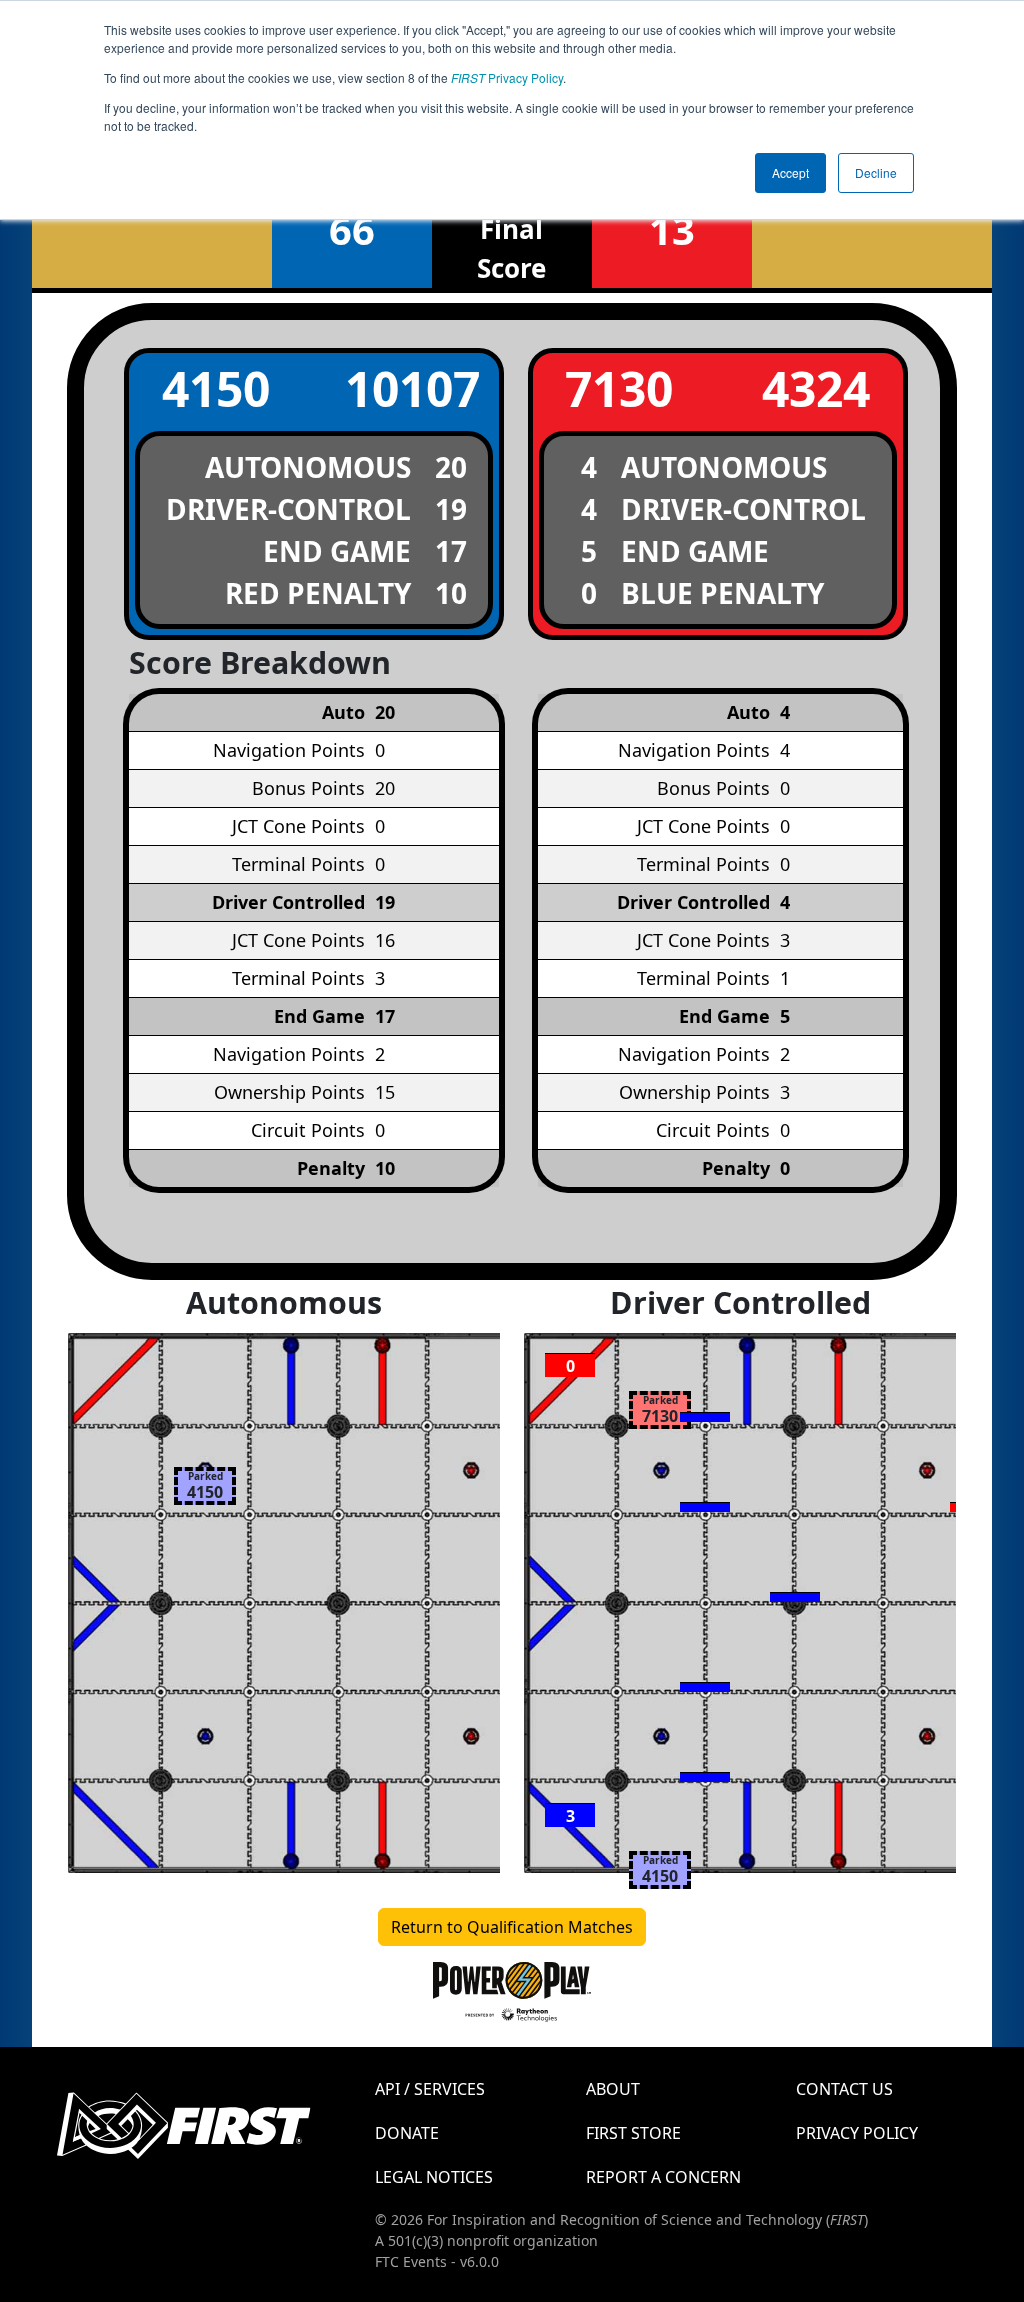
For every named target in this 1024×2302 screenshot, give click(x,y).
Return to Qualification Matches (512, 1927)
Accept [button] (790, 172)
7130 (619, 388)
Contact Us (844, 2089)
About (613, 2089)
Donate (407, 2133)
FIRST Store (633, 2133)
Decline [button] (876, 172)
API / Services (430, 2089)
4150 (216, 388)
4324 (816, 388)
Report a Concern (663, 2177)
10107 (412, 388)
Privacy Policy (507, 77)
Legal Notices (434, 2177)
